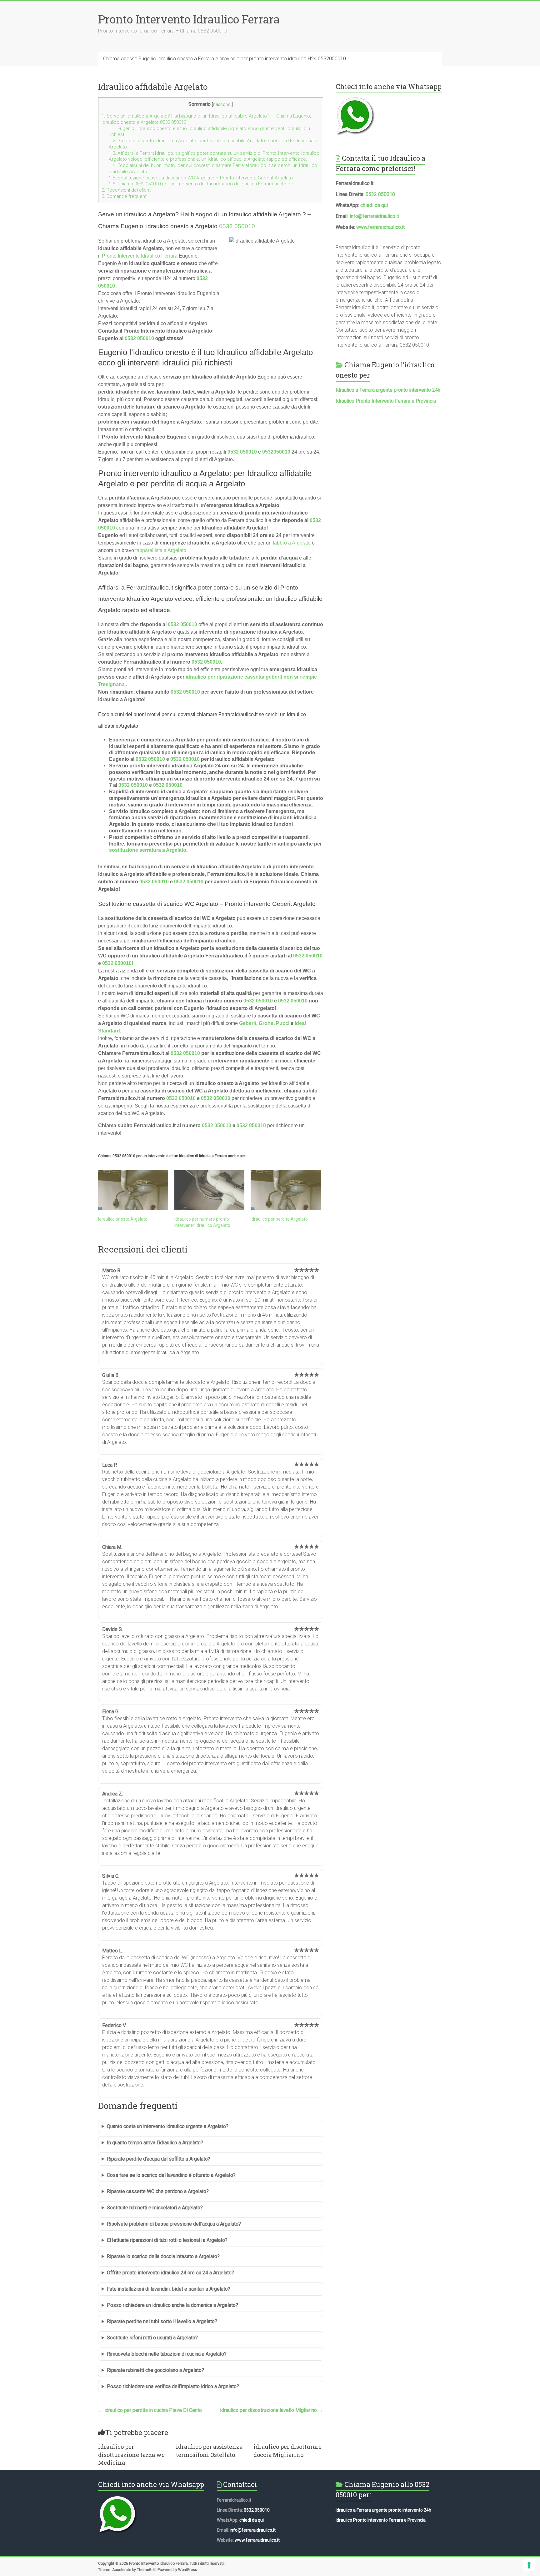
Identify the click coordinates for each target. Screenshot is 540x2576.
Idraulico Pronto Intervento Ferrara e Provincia (386, 401)
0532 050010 (237, 226)
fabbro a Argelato (292, 543)
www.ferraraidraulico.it (380, 227)
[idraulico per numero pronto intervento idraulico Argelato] (209, 1190)
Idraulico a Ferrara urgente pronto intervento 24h (388, 390)
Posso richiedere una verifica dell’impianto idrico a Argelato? (173, 2386)
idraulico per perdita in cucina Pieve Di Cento (150, 2410)
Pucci (283, 1023)
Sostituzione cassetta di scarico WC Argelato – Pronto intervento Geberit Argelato (201, 178)
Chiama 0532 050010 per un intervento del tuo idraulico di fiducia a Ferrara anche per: (203, 184)
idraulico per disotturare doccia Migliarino (287, 2450)
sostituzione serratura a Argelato (148, 850)
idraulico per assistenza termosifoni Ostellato (209, 2450)
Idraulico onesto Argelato (123, 1219)
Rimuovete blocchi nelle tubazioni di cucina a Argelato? (167, 2354)
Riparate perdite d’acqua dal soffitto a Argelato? (159, 2159)
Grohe (266, 1023)
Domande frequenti (125, 196)
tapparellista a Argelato (161, 550)
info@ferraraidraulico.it (374, 216)
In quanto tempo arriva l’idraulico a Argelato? (155, 2143)
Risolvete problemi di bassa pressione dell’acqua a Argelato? (174, 2224)
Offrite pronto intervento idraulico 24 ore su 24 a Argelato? (170, 2273)
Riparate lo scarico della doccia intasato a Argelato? (163, 2256)
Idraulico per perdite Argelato (279, 1219)
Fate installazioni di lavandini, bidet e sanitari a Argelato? (169, 2289)
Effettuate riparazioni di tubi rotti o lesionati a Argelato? (167, 2240)
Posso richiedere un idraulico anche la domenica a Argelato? (172, 2305)
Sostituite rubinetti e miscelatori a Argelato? (155, 2208)
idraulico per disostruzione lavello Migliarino (272, 2410)
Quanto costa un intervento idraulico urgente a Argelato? (168, 2126)
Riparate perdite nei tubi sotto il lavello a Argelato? (162, 2321)
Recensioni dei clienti (127, 190)
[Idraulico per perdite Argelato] (286, 1190)
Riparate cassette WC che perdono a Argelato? (158, 2191)
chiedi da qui (374, 205)
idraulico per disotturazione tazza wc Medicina (131, 2454)
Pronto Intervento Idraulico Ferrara (189, 19)
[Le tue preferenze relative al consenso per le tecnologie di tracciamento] (529, 2565)
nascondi (222, 105)
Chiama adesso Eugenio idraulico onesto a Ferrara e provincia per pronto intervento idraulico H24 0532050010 (225, 59)
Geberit (248, 1023)
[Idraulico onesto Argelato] (133, 1190)
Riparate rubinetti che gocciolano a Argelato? (155, 2370)
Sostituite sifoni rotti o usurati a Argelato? (152, 2338)
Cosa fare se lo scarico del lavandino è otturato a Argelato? (171, 2175)
